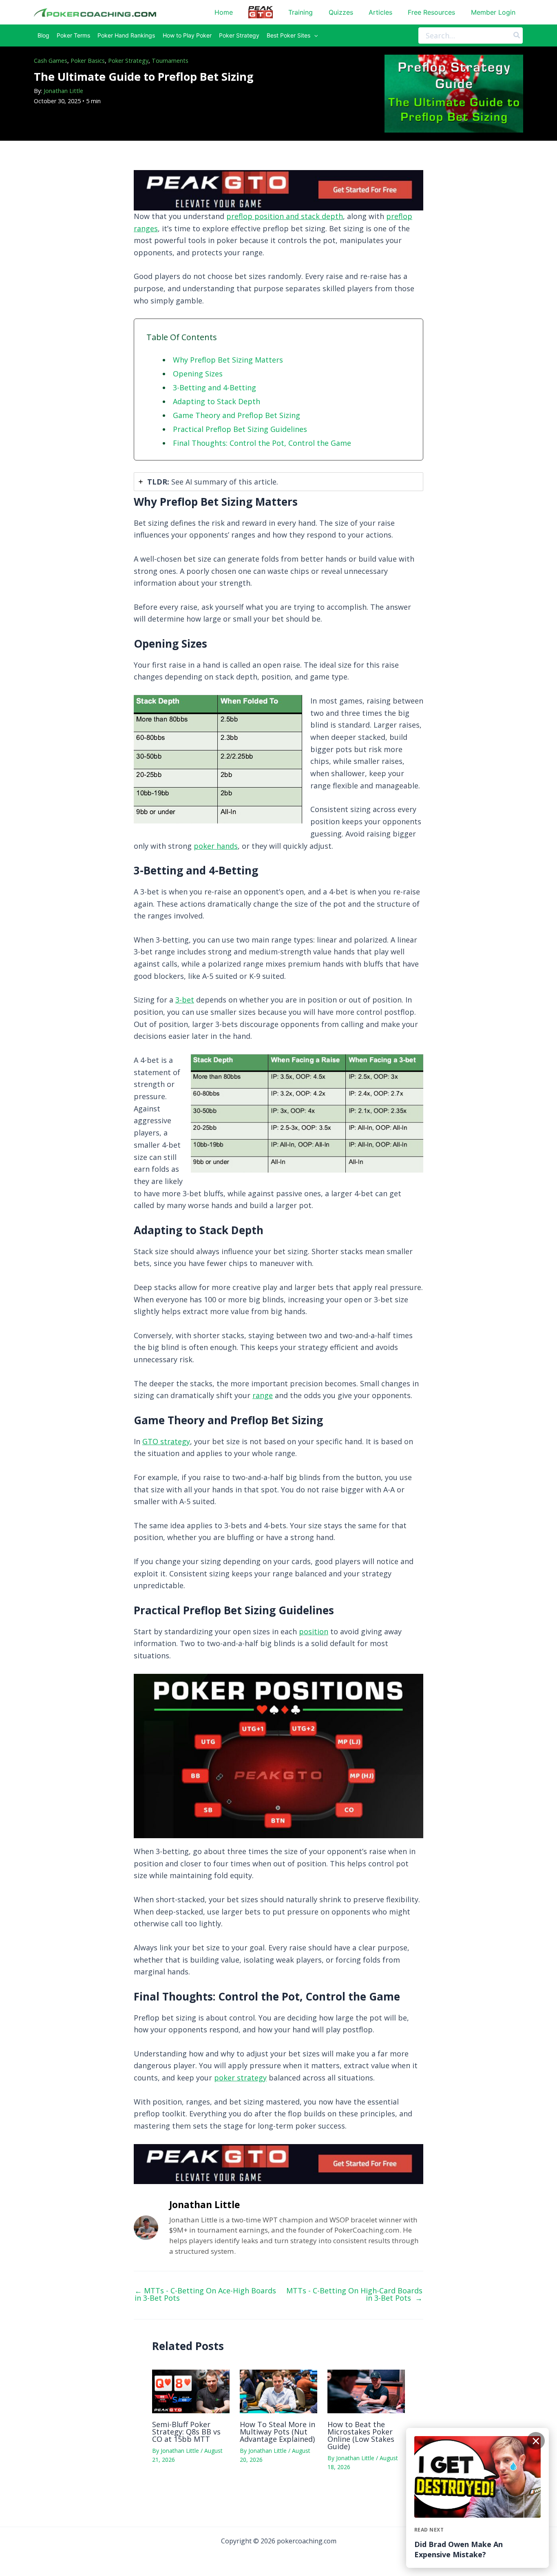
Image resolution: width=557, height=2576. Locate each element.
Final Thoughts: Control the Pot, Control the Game (262, 443)
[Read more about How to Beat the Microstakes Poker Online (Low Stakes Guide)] (366, 2390)
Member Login (493, 12)
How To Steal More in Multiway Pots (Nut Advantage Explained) (277, 2432)
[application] (314, 35)
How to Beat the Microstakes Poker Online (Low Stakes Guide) (361, 2435)
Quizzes (341, 12)
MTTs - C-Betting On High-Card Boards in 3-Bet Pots (354, 2294)
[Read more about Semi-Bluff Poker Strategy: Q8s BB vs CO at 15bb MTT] (191, 2390)
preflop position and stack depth (285, 216)
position (314, 1631)
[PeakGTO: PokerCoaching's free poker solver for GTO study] (278, 189)
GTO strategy (166, 1441)
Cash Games (51, 61)
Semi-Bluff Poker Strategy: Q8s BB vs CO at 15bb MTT (186, 2432)
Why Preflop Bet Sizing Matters (228, 360)
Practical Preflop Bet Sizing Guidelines (240, 429)
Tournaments (170, 61)
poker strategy (240, 2078)
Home (224, 12)
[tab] (278, 482)
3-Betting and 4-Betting (214, 387)
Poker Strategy (128, 61)
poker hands (216, 846)
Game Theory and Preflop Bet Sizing (237, 415)
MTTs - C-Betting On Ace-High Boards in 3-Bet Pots (205, 2294)
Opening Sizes (198, 374)
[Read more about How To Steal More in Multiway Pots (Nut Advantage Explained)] (278, 2390)
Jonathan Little (63, 91)
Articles (380, 12)
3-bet (185, 1000)
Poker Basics (88, 61)
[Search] (517, 35)
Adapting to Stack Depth (217, 401)
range (263, 1395)
